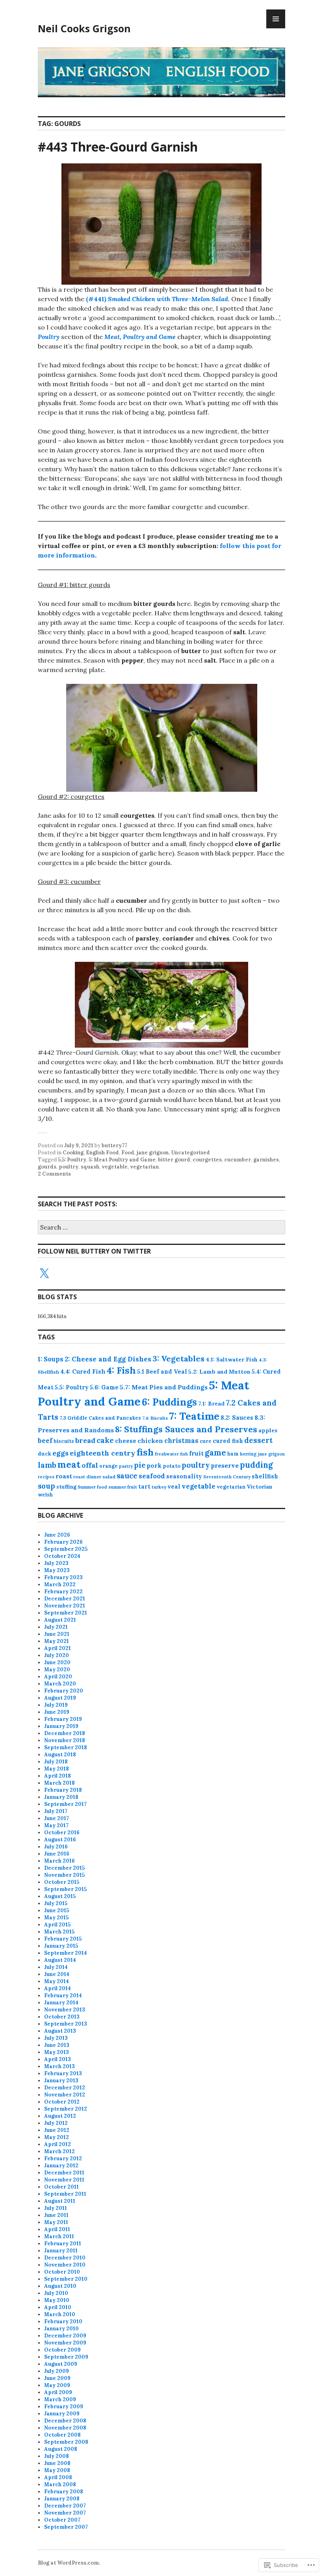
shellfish (265, 1476)
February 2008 (64, 2492)
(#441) (157, 299)
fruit (196, 1453)
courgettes (207, 1160)
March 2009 (60, 2399)
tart (144, 1487)
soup (46, 1486)
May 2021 (57, 1641)
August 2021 (60, 1620)
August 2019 (60, 1698)
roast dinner (87, 1477)
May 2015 (56, 1918)
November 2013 (65, 2010)
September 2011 (65, 2194)
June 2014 (57, 1974)
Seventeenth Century (227, 1477)
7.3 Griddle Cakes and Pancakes (100, 1418)
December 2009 (65, 2336)
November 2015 (64, 1875)
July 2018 (56, 1762)
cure (206, 1441)
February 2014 (63, 1995)
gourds (47, 1167)
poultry (69, 1167)
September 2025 (66, 1549)
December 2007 (65, 2506)
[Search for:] (161, 1228)
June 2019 (57, 1712)
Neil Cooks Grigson (84, 28)
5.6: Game (104, 1387)
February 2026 (63, 1542)
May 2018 (57, 1769)
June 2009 (57, 2378)
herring (248, 1454)
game (215, 1453)
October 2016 (62, 1832)
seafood (152, 1476)
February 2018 (63, 1790)
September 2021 (66, 1613)
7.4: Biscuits (155, 1418)
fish (145, 1452)
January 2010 (61, 2329)
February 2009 (64, 2407)
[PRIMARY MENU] (276, 19)
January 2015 (61, 1946)
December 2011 (64, 2173)
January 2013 (61, 2081)
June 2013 (57, 2045)
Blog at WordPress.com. (69, 2563)
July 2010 (56, 2293)
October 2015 (62, 1882)
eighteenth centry (103, 1453)
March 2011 (59, 2236)
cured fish (228, 1441)
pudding (256, 1465)
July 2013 (56, 2038)
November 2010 (65, 2265)
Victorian (260, 1487)
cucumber (238, 1160)
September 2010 (66, 2279)
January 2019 (61, 1726)
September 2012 (66, 2109)
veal (174, 1487)
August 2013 (60, 2031)
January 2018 (61, 1797)
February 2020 (64, 1691)
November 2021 (65, 1606)
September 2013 (66, 2024)
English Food (102, 1153)
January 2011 (61, 2251)
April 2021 (58, 1648)
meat (69, 1464)
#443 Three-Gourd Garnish (118, 147)
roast (64, 1476)
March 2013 (59, 2066)
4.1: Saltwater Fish (232, 1359)
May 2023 (57, 1570)
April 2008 (58, 2477)
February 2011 (63, 2244)
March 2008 (60, 2484)
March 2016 (59, 1861)
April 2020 (58, 1677)
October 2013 (62, 2017)
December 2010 (65, 2258)
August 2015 (60, 1896)
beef (45, 1441)
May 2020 (57, 1669)
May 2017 (56, 1825)
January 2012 (61, 2166)
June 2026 (57, 1535)
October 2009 (62, 2350)
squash (90, 1167)
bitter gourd (174, 1160)
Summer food (92, 1487)
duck (45, 1454)
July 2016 (56, 1847)
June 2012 (57, 2130)
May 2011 (56, 2222)
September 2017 (65, 1804)
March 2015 (59, 1932)
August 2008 (61, 2449)
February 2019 (63, 1719)
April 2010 (58, 2307)
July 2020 (57, 1655)
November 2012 (65, 2095)
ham (233, 1454)
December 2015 (64, 1868)
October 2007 (62, 2520)
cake (105, 1440)
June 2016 (57, 1854)
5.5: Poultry (72, 1160)
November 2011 (64, 2180)
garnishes (266, 1160)
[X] (44, 1274)
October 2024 (62, 1556)
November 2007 (65, 2513)
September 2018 (66, 1747)
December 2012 (65, 2088)
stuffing (66, 1487)
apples (268, 1430)
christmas (181, 1441)
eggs (60, 1453)
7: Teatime (194, 1416)
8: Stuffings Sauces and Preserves (186, 1429)
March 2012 (59, 2151)
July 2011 (56, 2208)
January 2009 (62, 2414)
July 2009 (57, 2371)
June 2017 (57, 1818)
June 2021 (57, 1634)
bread (85, 1440)
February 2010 (63, 2321)
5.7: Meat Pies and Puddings (164, 1387)
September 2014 (66, 1953)
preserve (225, 1465)
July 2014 (56, 1967)
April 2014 (58, 1988)
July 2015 (56, 1903)
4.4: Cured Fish (83, 1371)
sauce (127, 1476)
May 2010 (57, 2300)
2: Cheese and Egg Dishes (108, 1359)
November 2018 (65, 1740)
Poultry (49, 337)
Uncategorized (190, 1153)
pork (154, 1465)
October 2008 (62, 2435)
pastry (126, 1466)
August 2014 (60, 1960)
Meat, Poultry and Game (140, 337)
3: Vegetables (178, 1358)
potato (172, 1466)
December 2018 (65, 1733)
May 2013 (57, 2052)
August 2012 (60, 2116)
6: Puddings (169, 1402)
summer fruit (123, 1487)
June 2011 (56, 2215)
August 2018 (60, 1755)
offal (90, 1465)
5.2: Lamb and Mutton (219, 1372)
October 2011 (61, 2187)
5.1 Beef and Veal (162, 1372)
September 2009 (66, 2357)
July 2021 (56, 1627)
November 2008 (65, 2428)
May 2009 (57, 2385)
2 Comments (54, 1174)
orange (109, 1466)
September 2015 (65, 1889)
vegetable (115, 1167)
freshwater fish (171, 1454)
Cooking (73, 1153)
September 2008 (66, 2442)
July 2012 (56, 2123)
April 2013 (58, 2059)
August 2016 (60, 1840)
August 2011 (60, 2201)
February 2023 (63, 1577)
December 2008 (65, 2421)
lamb (47, 1465)
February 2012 (63, 2158)
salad (109, 1477)
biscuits (64, 1441)
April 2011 (57, 2229)
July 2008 (57, 2456)
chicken (150, 1441)
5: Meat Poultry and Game (122, 1160)
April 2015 (57, 1925)
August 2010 (60, 2286)
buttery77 (114, 1145)
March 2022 (60, 1584)
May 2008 (57, 2470)
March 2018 (59, 1783)
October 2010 (62, 2272)
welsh (45, 1495)
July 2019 (56, 1705)
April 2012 (58, 2144)
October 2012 (62, 2102)
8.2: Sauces (237, 1418)
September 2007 (66, 2527)
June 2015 (57, 1910)
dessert (258, 1440)
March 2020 (60, 1684)
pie (140, 1465)
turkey (159, 1487)
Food (128, 1153)
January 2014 (61, 2003)
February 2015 (63, 1939)
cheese (126, 1441)
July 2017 (56, 1811)
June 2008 (57, 2463)
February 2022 (63, 1592)
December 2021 (65, 1599)
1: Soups (51, 1359)
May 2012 (57, 2137)
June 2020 (57, 1662)
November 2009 (65, 2343)
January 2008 (62, 2499)
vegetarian (144, 1167)
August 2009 (61, 2364)
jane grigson (153, 1153)
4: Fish (121, 1370)
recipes (46, 1477)
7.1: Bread (211, 1404)
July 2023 (56, 1563)
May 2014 (57, 1981)
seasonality (184, 1476)
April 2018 (58, 1776)
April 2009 (58, 2392)
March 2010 (60, 2314)
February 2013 (63, 2073)
